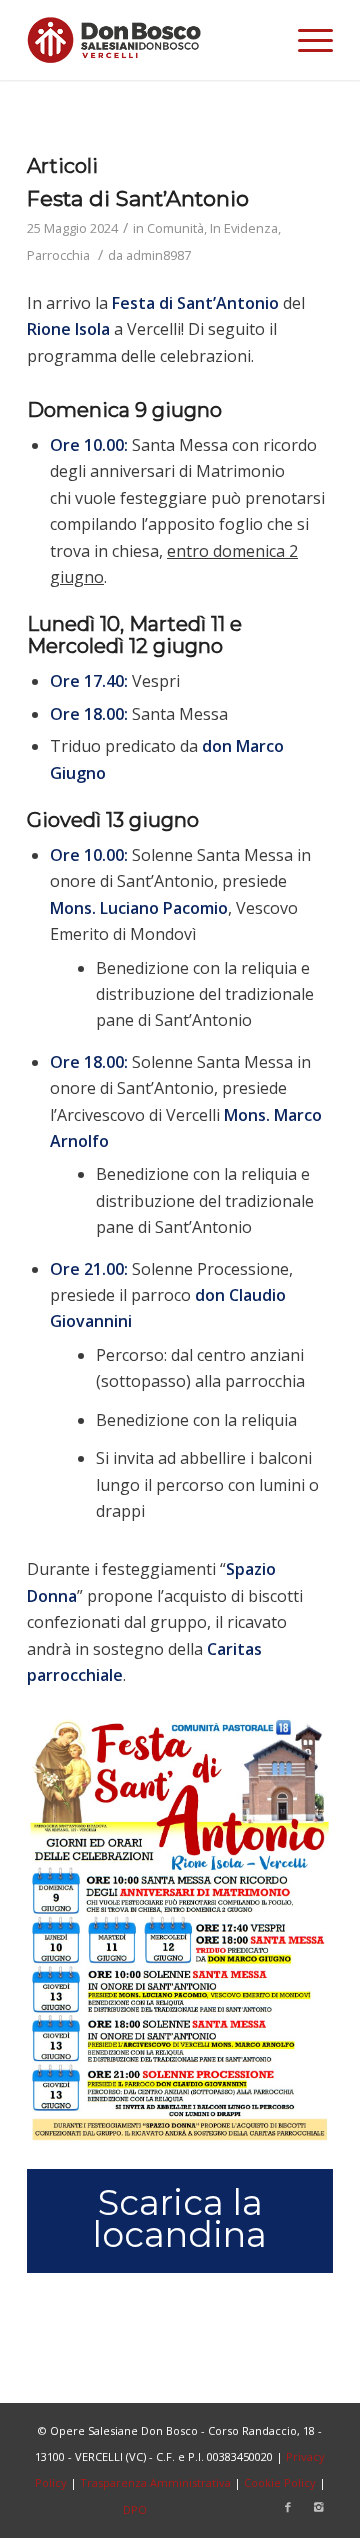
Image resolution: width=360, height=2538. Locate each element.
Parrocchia (58, 255)
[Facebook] (288, 2507)
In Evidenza (244, 228)
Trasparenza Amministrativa (155, 2482)
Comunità (175, 228)
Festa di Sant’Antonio (138, 198)
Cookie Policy (280, 2482)
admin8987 (158, 255)
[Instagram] (318, 2507)
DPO (135, 2509)
